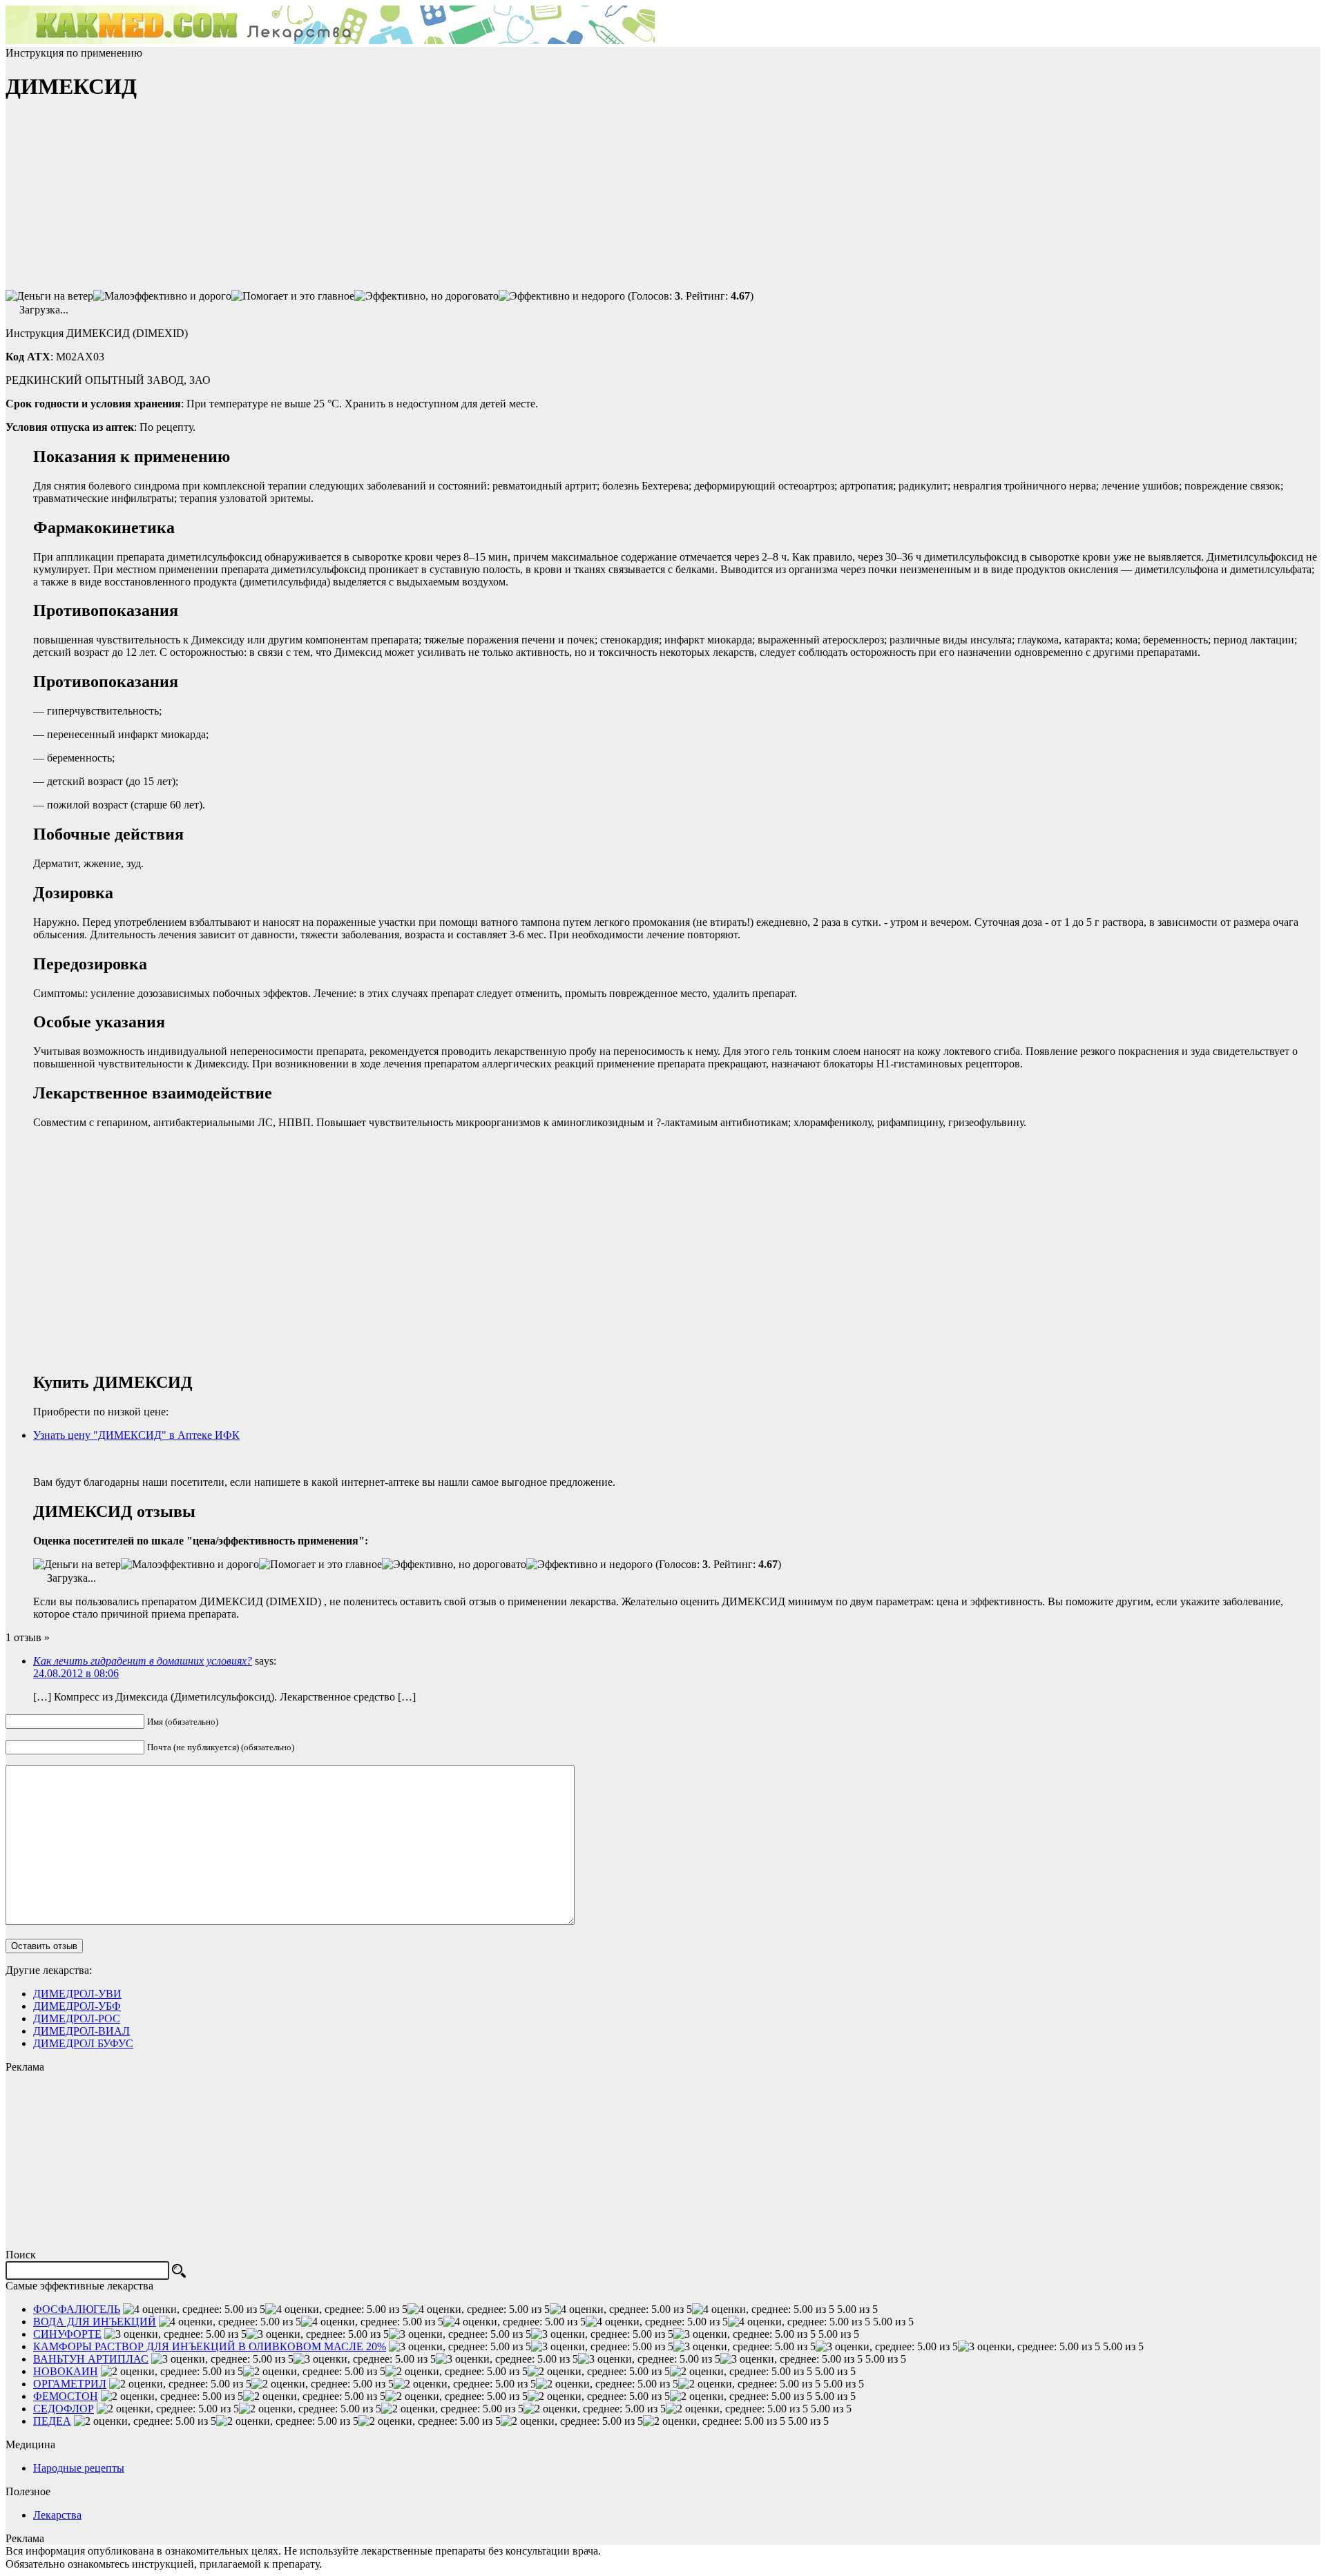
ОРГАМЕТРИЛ (70, 2384)
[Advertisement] (109, 201)
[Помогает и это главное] (293, 296)
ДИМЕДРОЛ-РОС (77, 2018)
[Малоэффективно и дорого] (162, 296)
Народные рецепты (79, 2468)
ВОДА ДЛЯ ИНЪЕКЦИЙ (95, 2322)
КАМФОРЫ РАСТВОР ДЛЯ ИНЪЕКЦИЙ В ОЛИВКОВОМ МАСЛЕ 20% (210, 2346)
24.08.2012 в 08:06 (76, 1673)
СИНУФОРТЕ (67, 2334)
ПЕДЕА (52, 2421)
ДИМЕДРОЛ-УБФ (77, 2006)
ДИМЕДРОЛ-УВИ (77, 1994)
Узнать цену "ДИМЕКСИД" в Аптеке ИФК (136, 1435)
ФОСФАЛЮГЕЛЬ (77, 2309)
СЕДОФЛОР (64, 2409)
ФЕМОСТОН (66, 2396)
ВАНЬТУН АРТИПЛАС (91, 2359)
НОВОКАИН (66, 2371)
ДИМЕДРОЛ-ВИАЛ (81, 2031)
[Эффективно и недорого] (562, 296)
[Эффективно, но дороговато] (426, 296)
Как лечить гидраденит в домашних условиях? (143, 1661)
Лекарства (57, 2515)
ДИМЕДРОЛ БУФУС (83, 2043)
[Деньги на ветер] (49, 296)
